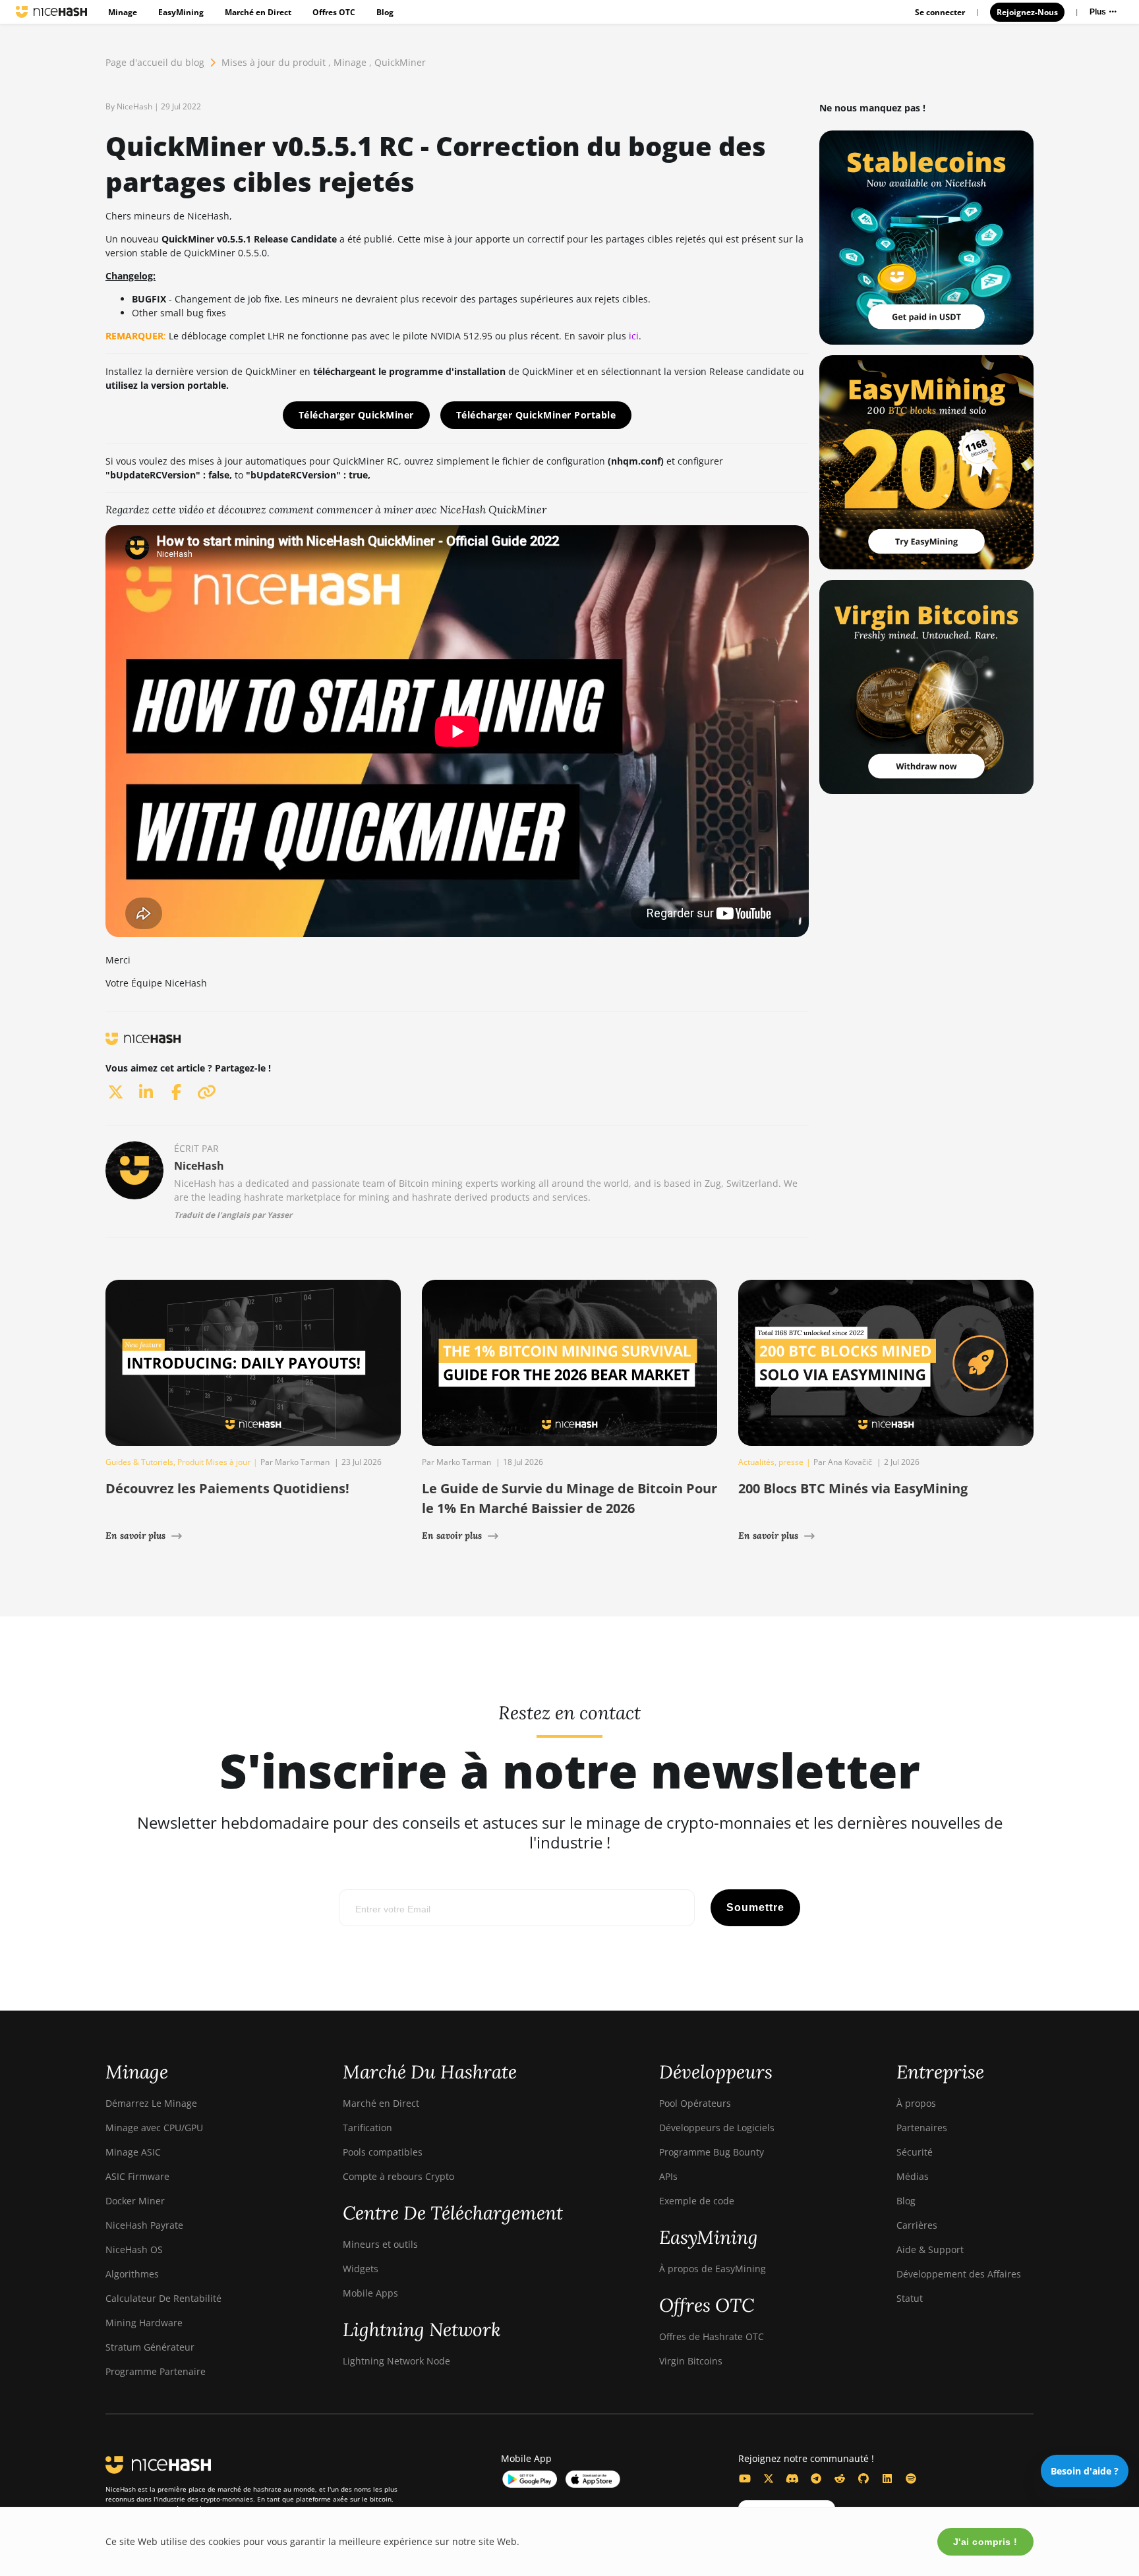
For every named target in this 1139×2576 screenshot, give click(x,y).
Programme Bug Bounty (712, 2152)
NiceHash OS (134, 2249)
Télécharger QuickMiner (356, 415)
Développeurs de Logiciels (717, 2128)
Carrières (917, 2225)
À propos (916, 2103)
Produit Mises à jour (214, 1462)
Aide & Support (930, 2249)
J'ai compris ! (985, 2542)
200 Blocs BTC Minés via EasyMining (853, 1488)
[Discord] (792, 2478)
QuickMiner (400, 62)
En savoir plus (135, 1535)
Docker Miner (135, 2201)
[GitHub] (863, 2478)
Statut (910, 2298)
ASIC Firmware (137, 2176)
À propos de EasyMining (713, 2269)
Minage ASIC (133, 2152)
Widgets (361, 2269)
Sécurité (915, 2152)
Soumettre (755, 1907)
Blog (385, 12)
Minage (123, 12)
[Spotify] (911, 2478)
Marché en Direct (258, 12)
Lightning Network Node (396, 2361)
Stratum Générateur (150, 2347)
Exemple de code (697, 2201)
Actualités (756, 1462)
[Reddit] (840, 2478)
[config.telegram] (816, 2478)
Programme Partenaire (156, 2371)
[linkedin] (146, 1092)
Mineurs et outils (380, 2244)
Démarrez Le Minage (151, 2103)
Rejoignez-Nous (1027, 12)
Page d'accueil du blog (155, 62)
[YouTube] (745, 2478)
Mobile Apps (370, 2293)
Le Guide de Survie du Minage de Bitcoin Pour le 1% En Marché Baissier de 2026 (569, 1498)
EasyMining (181, 12)
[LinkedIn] (887, 2478)
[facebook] (176, 1092)
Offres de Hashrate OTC (712, 2336)
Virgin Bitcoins (691, 2361)
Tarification (367, 2128)
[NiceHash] (51, 12)
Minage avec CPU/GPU (154, 2128)
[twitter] (115, 1092)
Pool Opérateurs (695, 2103)
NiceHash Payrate (144, 2225)
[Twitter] (769, 2478)
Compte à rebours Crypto (398, 2176)
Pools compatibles (383, 2152)
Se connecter (940, 12)
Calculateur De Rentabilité (163, 2298)
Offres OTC (334, 12)
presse (791, 1462)
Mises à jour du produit (274, 62)
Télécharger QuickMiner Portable (536, 415)
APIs (668, 2176)
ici (634, 336)
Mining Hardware (144, 2323)
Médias (913, 2176)
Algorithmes (132, 2274)
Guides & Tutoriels (139, 1462)
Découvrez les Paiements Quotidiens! (227, 1488)
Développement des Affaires (959, 2274)
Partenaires (922, 2128)
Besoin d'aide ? (1085, 2471)
